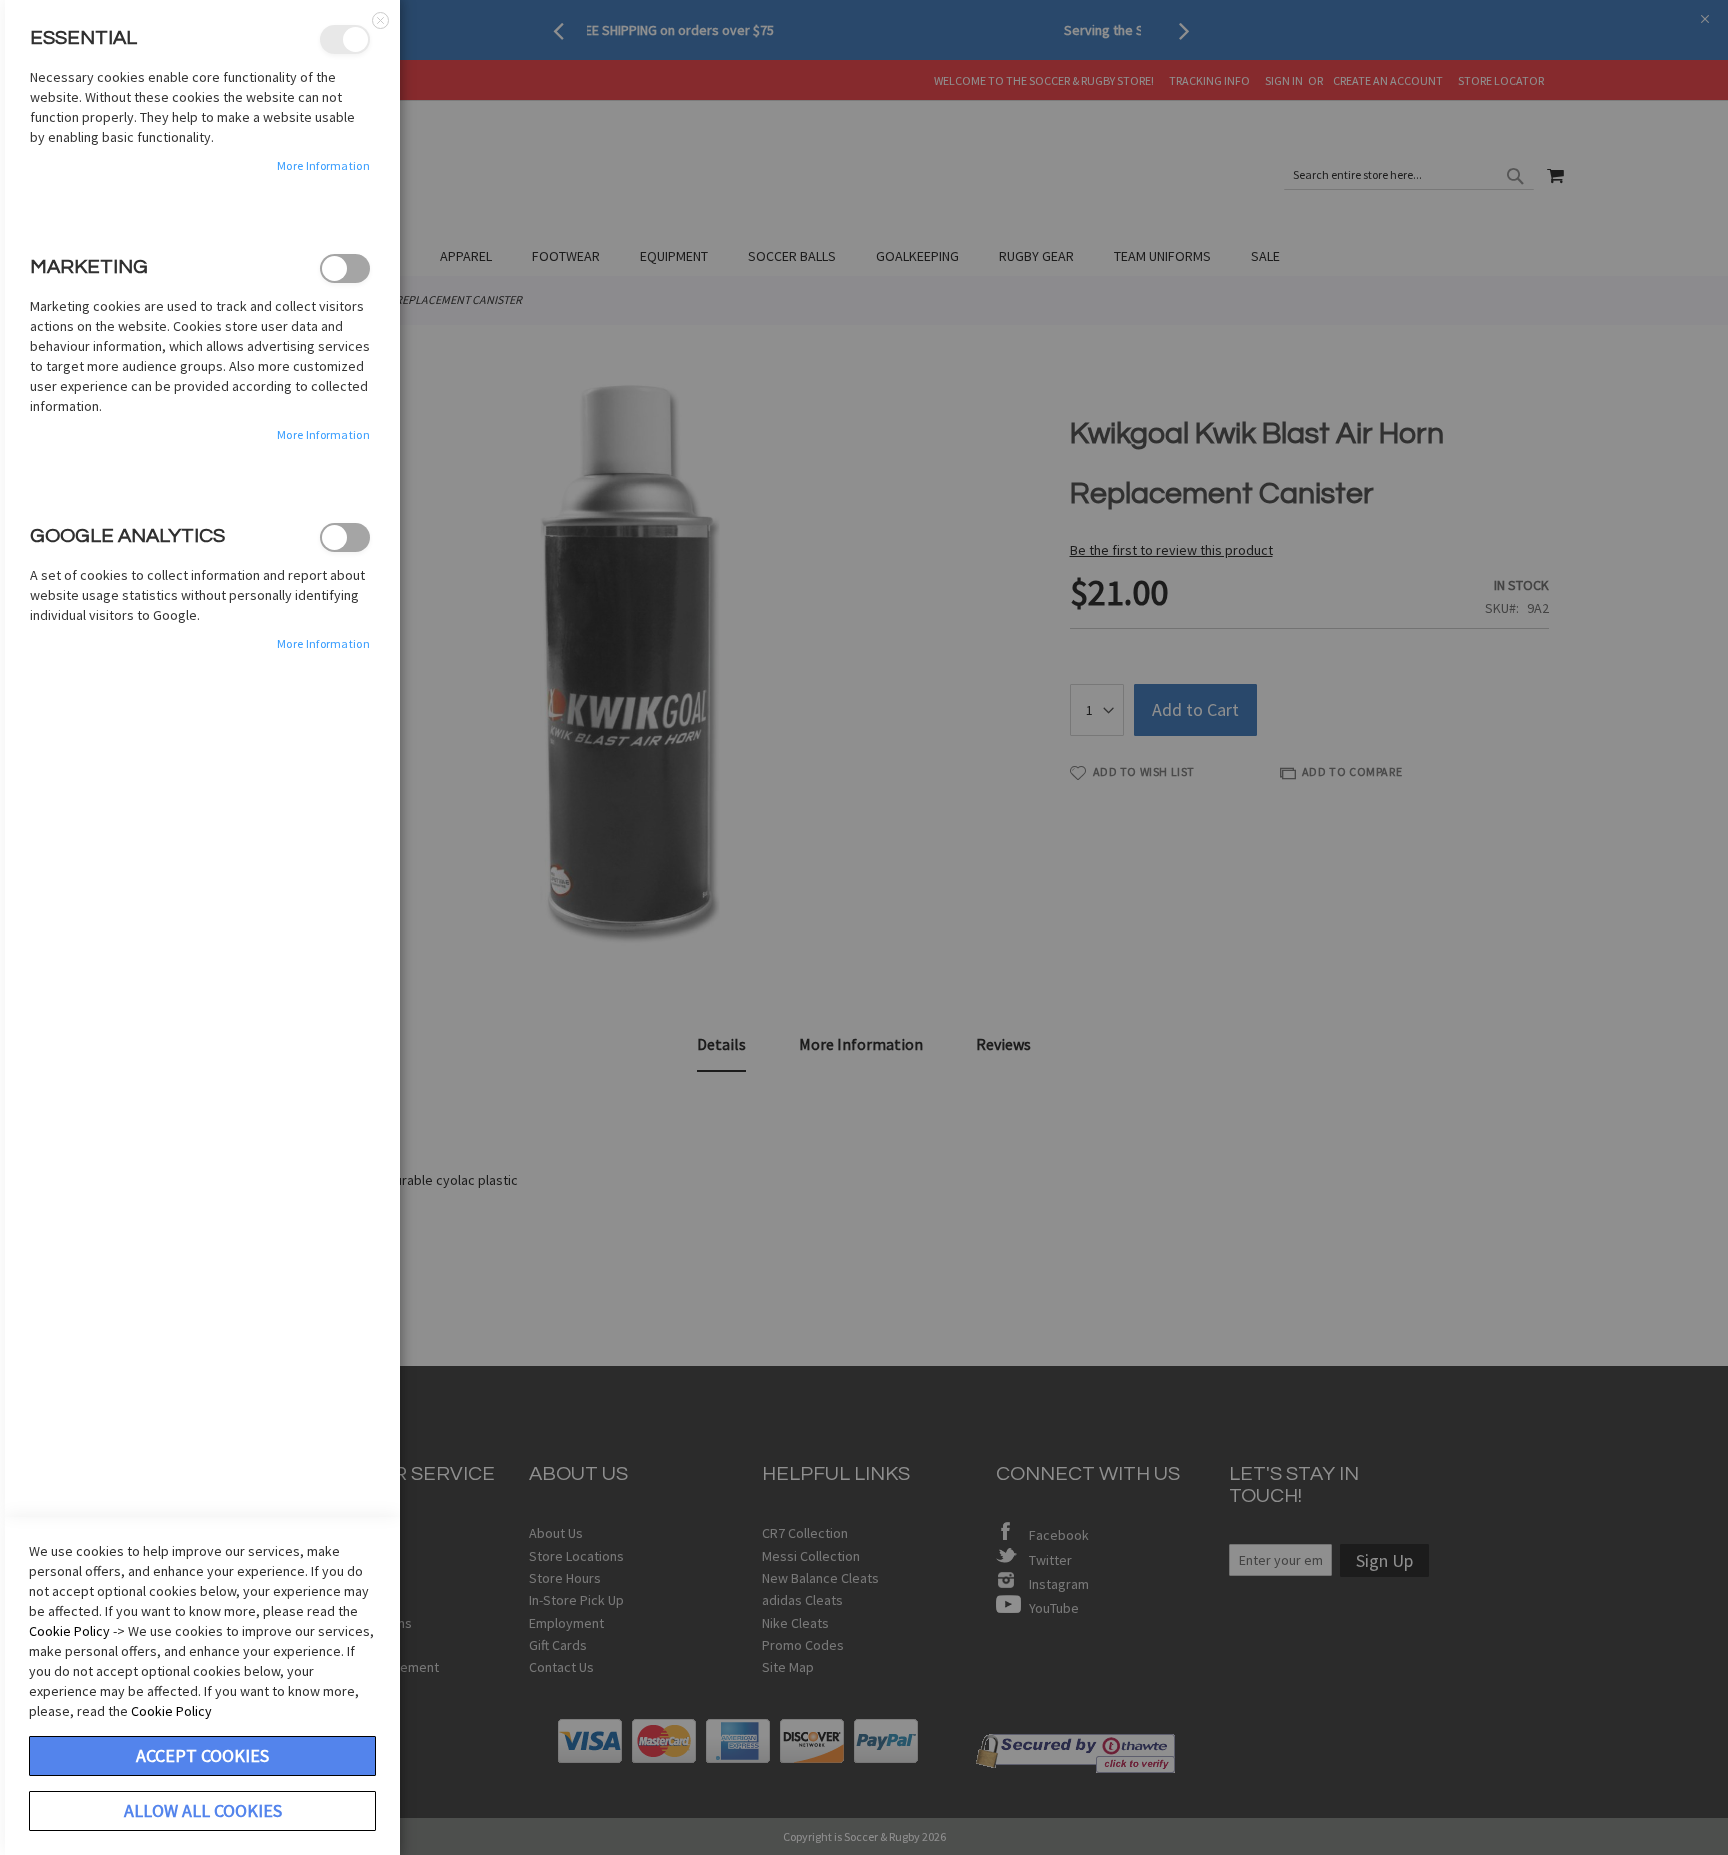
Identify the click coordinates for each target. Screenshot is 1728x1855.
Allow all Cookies (203, 1810)
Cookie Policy (69, 1631)
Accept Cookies (202, 1755)
